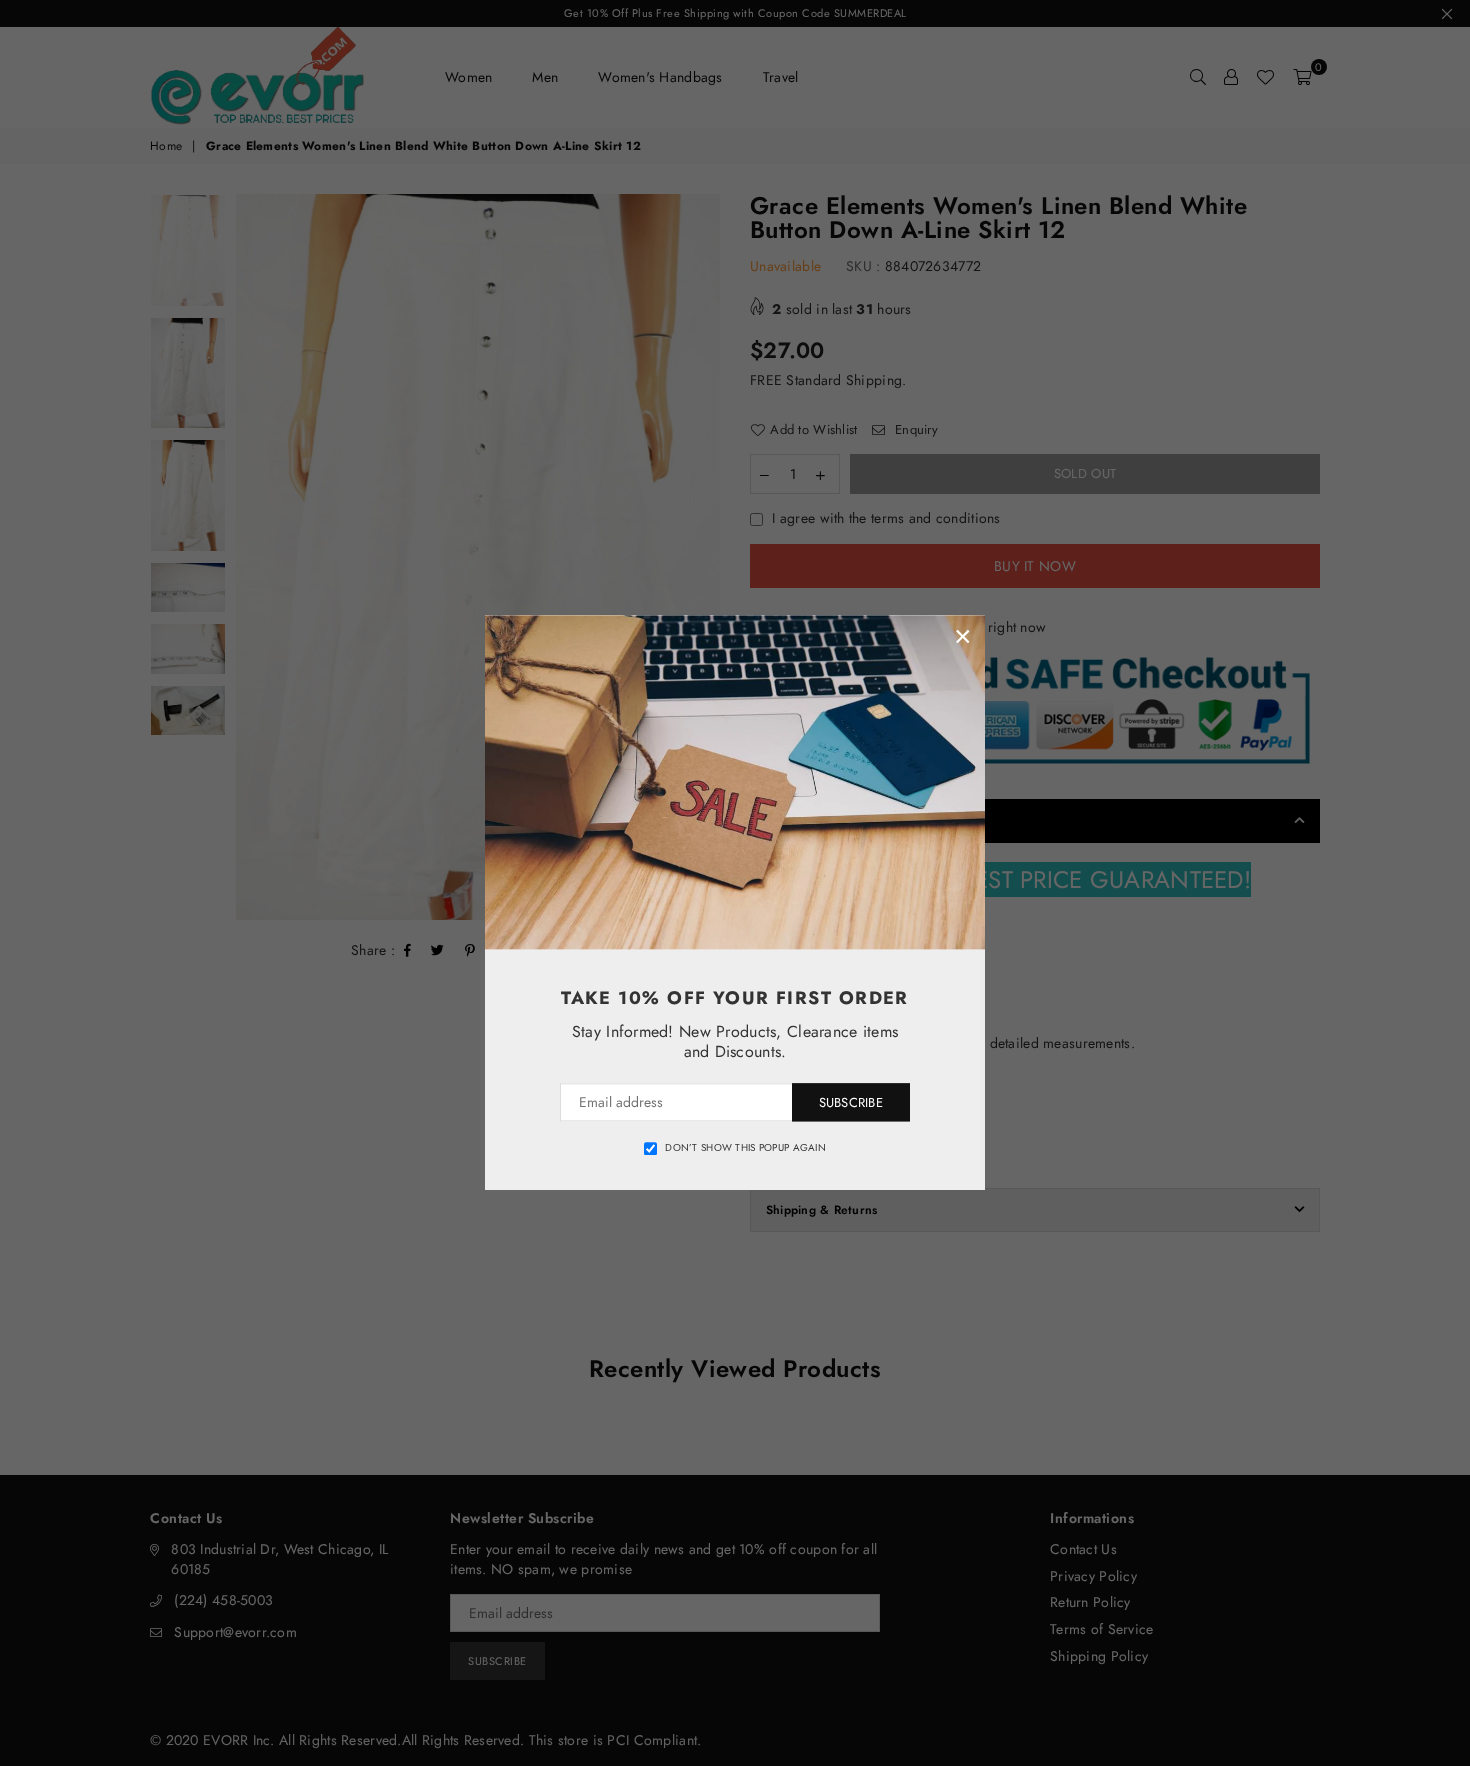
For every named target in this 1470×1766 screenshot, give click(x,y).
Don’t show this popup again (745, 1148)
